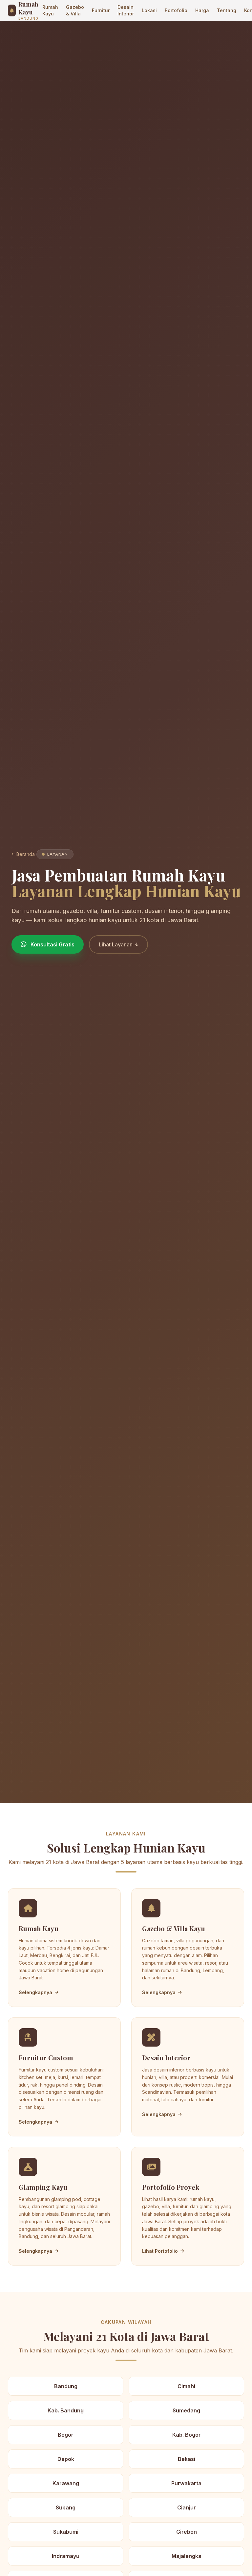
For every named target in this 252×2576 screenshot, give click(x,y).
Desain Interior (126, 10)
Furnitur (101, 10)
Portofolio (176, 10)
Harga (202, 10)
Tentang (227, 10)
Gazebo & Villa (75, 10)
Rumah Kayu (50, 10)
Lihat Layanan (116, 944)
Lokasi (149, 10)
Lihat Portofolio (160, 2251)
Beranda (26, 854)
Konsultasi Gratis (52, 944)
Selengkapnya (35, 1992)
